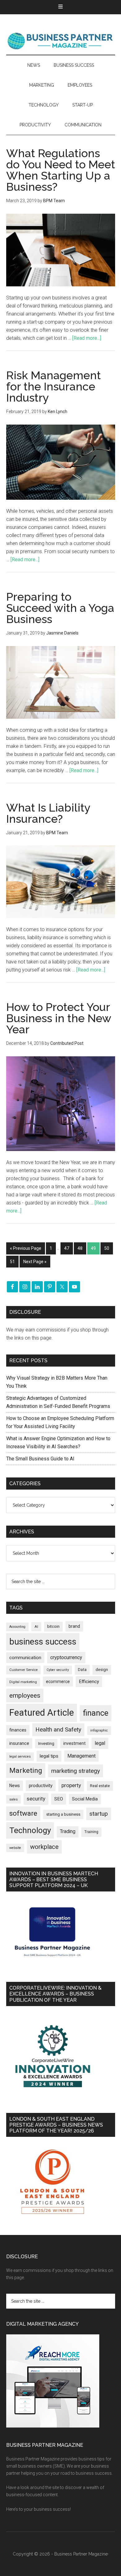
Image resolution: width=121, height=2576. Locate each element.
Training (91, 1832)
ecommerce (58, 1682)
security (36, 1799)
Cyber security (58, 1670)
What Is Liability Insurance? (48, 813)
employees (25, 1695)
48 (80, 1248)
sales (13, 1799)
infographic (99, 1730)
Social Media (85, 1799)
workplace (44, 1847)
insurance (19, 1743)
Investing (46, 1743)
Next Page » (35, 1262)
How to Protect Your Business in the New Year (59, 1018)
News (15, 1786)
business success (43, 1642)
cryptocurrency (66, 1657)
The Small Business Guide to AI (40, 1459)
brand (74, 1626)
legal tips (49, 1756)
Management (81, 1756)
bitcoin (53, 1626)
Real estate (100, 1786)
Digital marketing (23, 1682)
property (71, 1785)
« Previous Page (26, 1248)
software (23, 1813)
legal (100, 1743)
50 (107, 1248)
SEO (59, 1799)
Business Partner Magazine (61, 41)
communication (25, 1658)
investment (74, 1743)
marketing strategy (76, 1771)
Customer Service (23, 1670)
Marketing (26, 1770)
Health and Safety (58, 1729)
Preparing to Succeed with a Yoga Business (60, 608)
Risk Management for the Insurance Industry (54, 386)
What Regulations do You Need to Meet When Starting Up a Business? (61, 170)
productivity (41, 1786)
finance (96, 1713)
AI (36, 1627)
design (102, 1670)
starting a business (63, 1814)
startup (99, 1814)
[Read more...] (87, 338)
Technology (30, 1830)
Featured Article (42, 1713)
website (15, 1848)
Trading (68, 1832)
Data (82, 1670)
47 (67, 1248)
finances (18, 1730)
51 (12, 1262)
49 (93, 1248)
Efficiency (89, 1682)
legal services (20, 1757)
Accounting (17, 1627)
